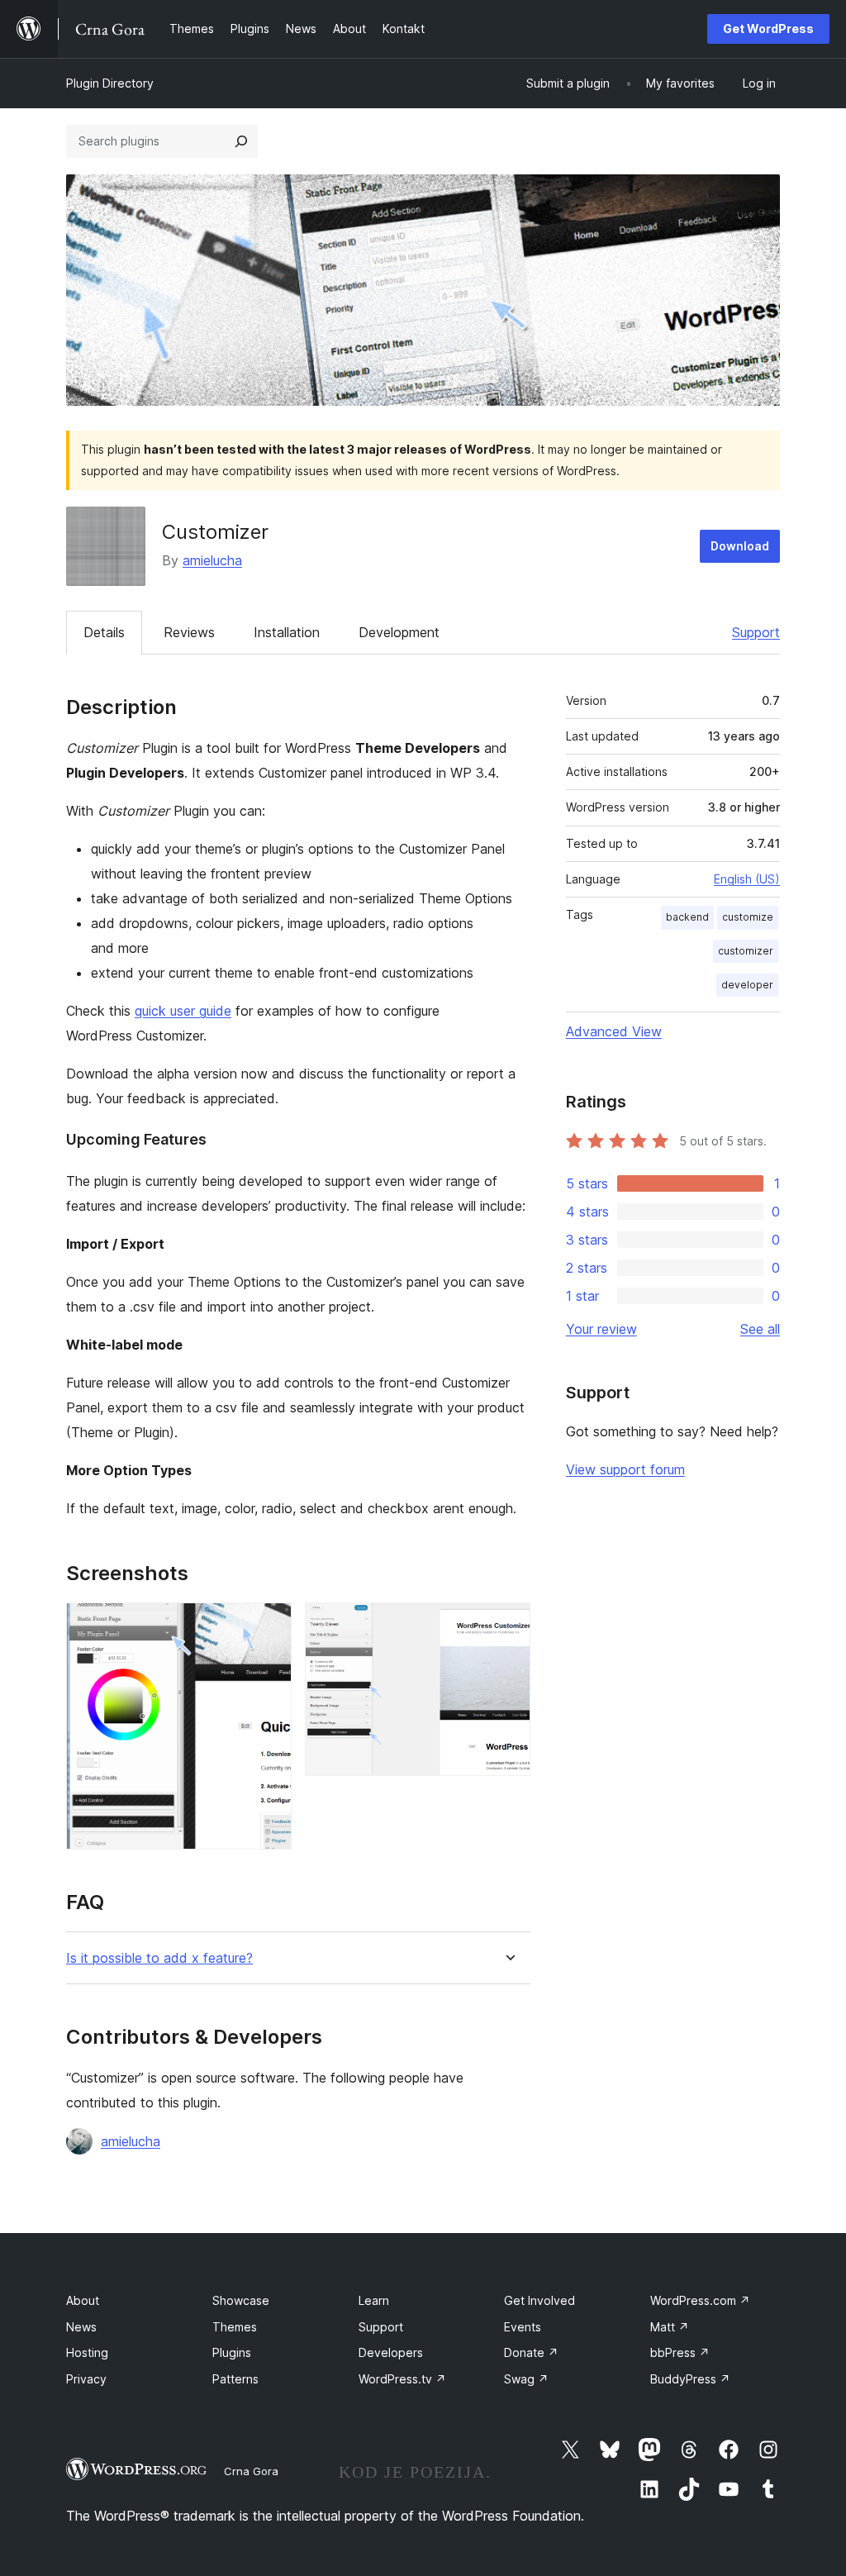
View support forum (625, 1469)
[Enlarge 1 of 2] (269, 1625)
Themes (235, 2327)
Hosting (87, 2352)
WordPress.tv (402, 2379)
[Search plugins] (241, 141)
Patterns (235, 2379)
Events (523, 2327)
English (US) (747, 879)
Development (399, 632)
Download (740, 546)
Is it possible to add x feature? (159, 1958)
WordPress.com (700, 2300)
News (81, 2327)
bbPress (680, 2352)
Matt (670, 2327)
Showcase (241, 2300)
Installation (287, 632)
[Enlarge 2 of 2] (508, 1625)
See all (760, 1329)
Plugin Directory (110, 83)
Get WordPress (768, 29)
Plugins (232, 2352)
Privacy (86, 2379)
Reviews (189, 632)
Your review (601, 1329)
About (83, 2300)
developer (747, 985)
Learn (374, 2300)
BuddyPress (690, 2379)
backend (687, 917)
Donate (531, 2352)
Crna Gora (251, 2471)
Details (104, 632)
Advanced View (614, 1031)
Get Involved (539, 2300)
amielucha (212, 560)
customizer (746, 951)
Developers (391, 2352)
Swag (526, 2379)
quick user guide (183, 1011)
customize (748, 917)
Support (756, 632)
